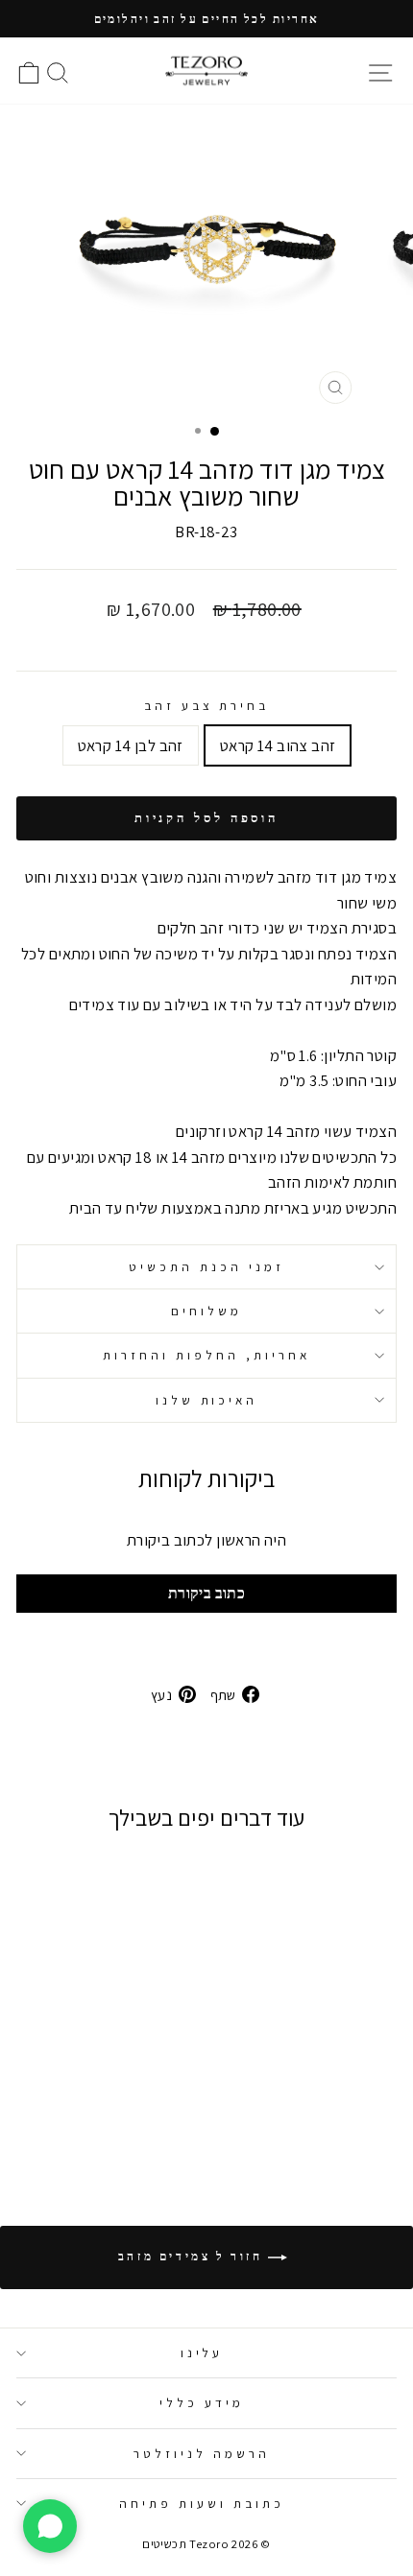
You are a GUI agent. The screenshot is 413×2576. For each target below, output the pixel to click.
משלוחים (206, 1311)
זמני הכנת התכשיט (206, 1266)
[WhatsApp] (50, 2526)
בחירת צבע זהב (207, 705)
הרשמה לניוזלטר (202, 2453)
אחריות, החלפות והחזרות (206, 1355)
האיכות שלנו (207, 1400)
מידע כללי (202, 2402)
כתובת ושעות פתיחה (202, 2503)
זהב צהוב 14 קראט (278, 745)
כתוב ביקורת (207, 1593)
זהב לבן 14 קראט (131, 745)
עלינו (202, 2352)
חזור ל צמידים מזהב (193, 2256)
